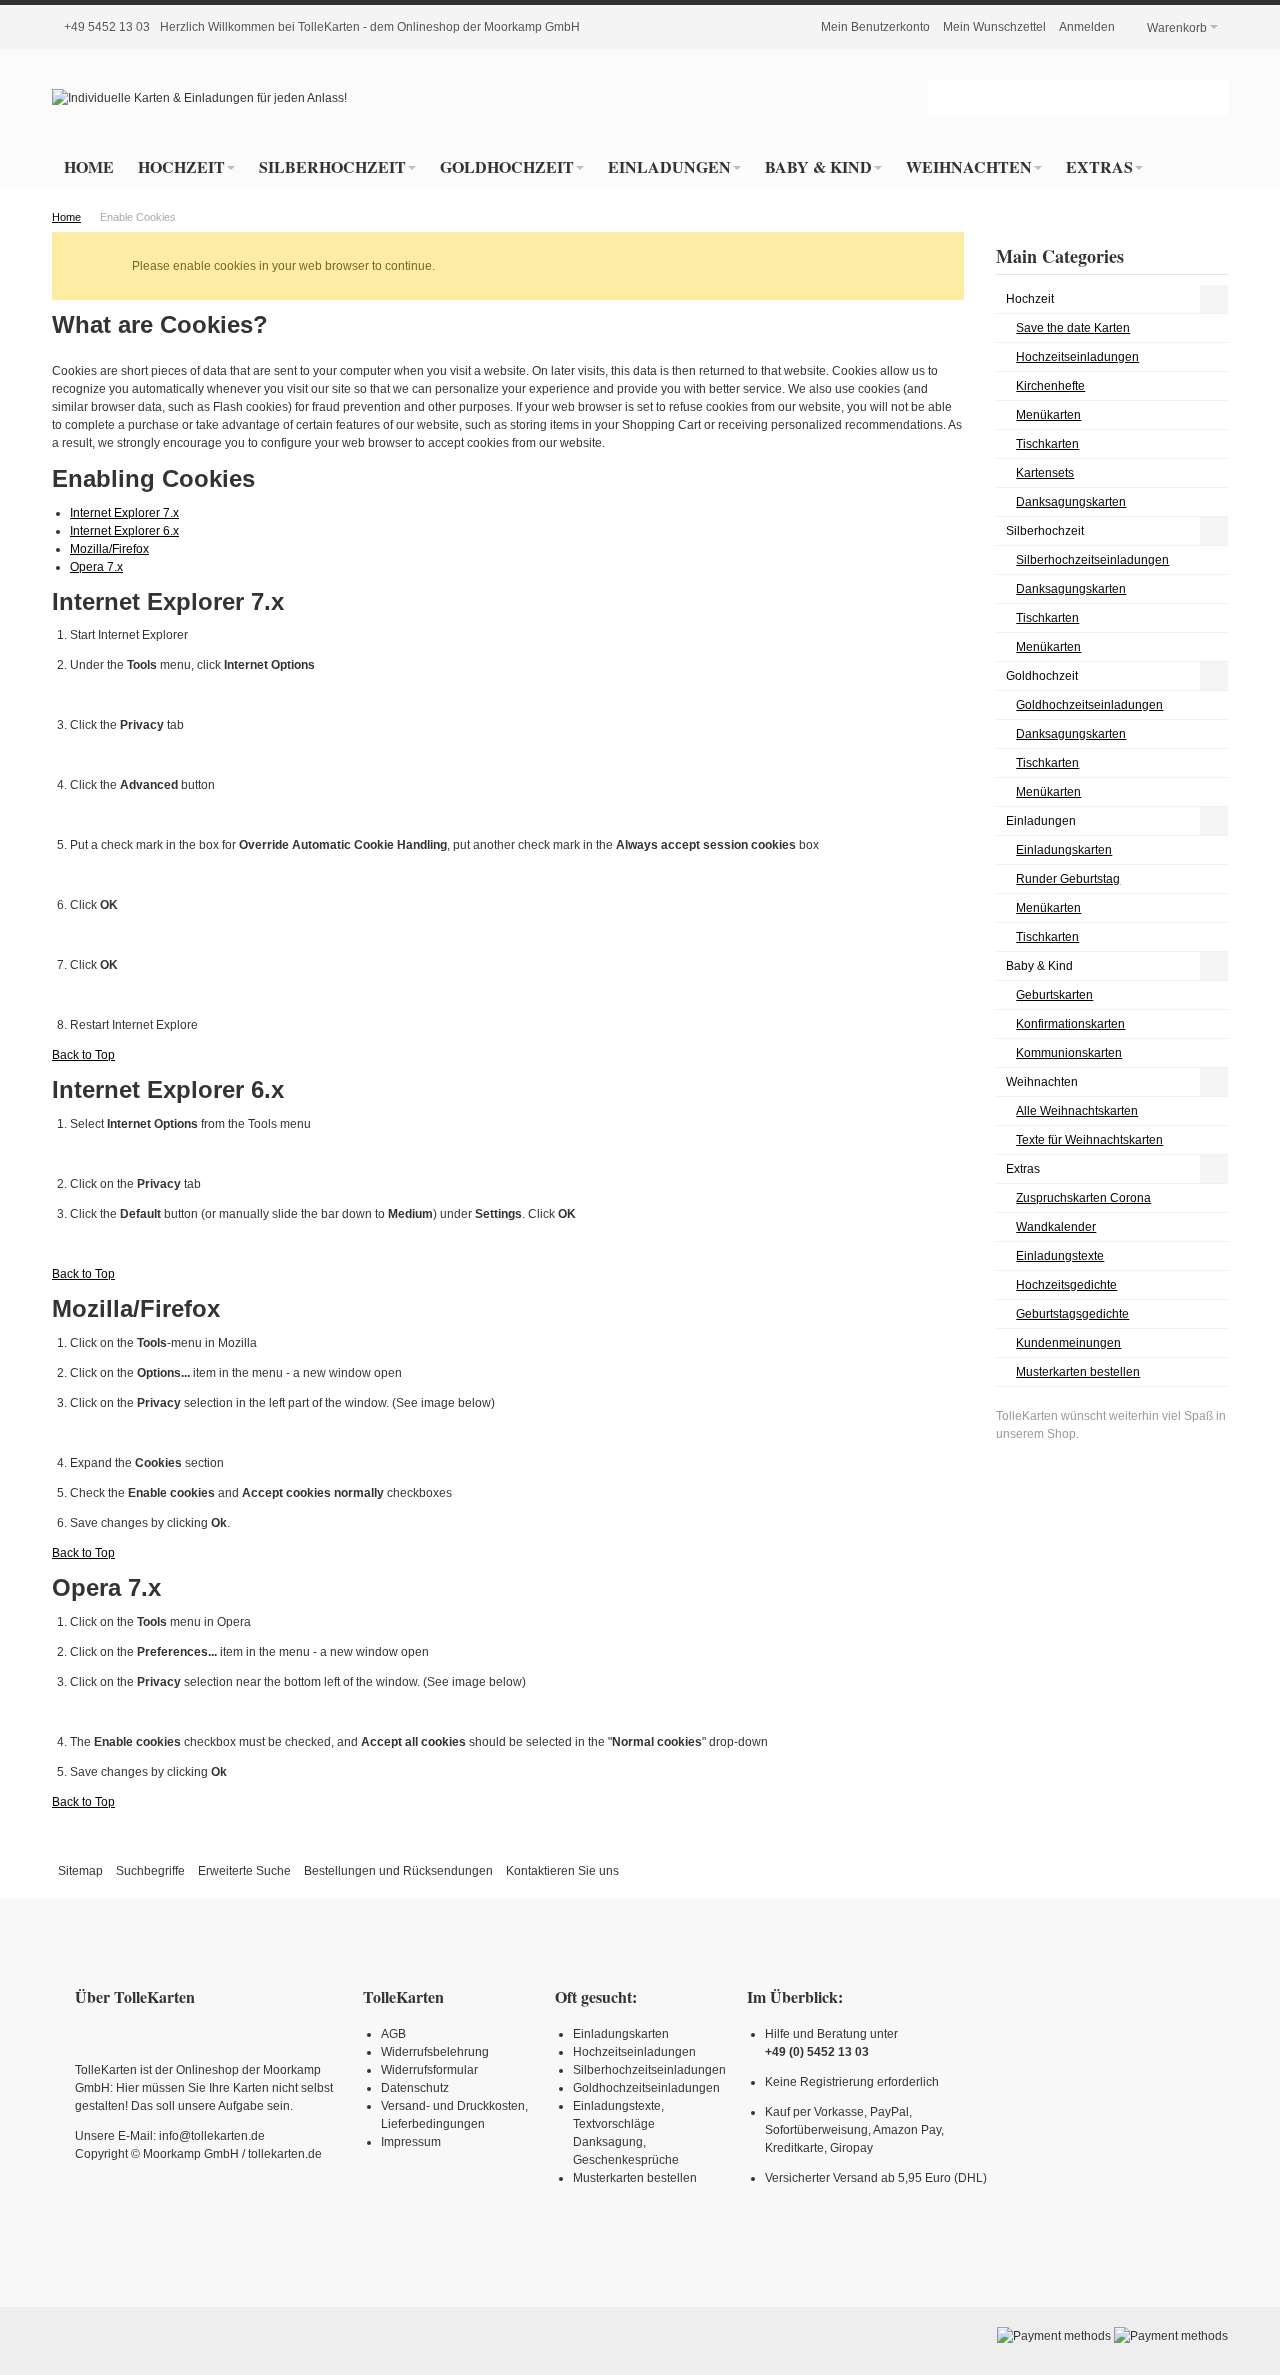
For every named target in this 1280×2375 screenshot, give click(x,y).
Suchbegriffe (150, 1871)
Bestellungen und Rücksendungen (398, 1871)
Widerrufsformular (429, 2070)
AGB (393, 2034)
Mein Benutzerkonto (875, 27)
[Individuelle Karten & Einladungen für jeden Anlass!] (199, 98)
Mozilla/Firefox (109, 549)
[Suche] (1210, 98)
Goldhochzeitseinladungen (646, 2088)
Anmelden (1087, 27)
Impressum (411, 2142)
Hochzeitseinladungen (634, 2052)
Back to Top (83, 1055)
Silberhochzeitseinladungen (649, 2070)
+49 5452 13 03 (107, 27)
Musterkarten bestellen (635, 2178)
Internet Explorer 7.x (124, 513)
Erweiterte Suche (244, 1871)
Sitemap (80, 1871)
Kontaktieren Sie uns (562, 1871)
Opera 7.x (96, 567)
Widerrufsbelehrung (435, 2052)
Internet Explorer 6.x (124, 531)
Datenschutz (415, 2088)
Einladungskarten (621, 2034)
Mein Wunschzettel (994, 27)
